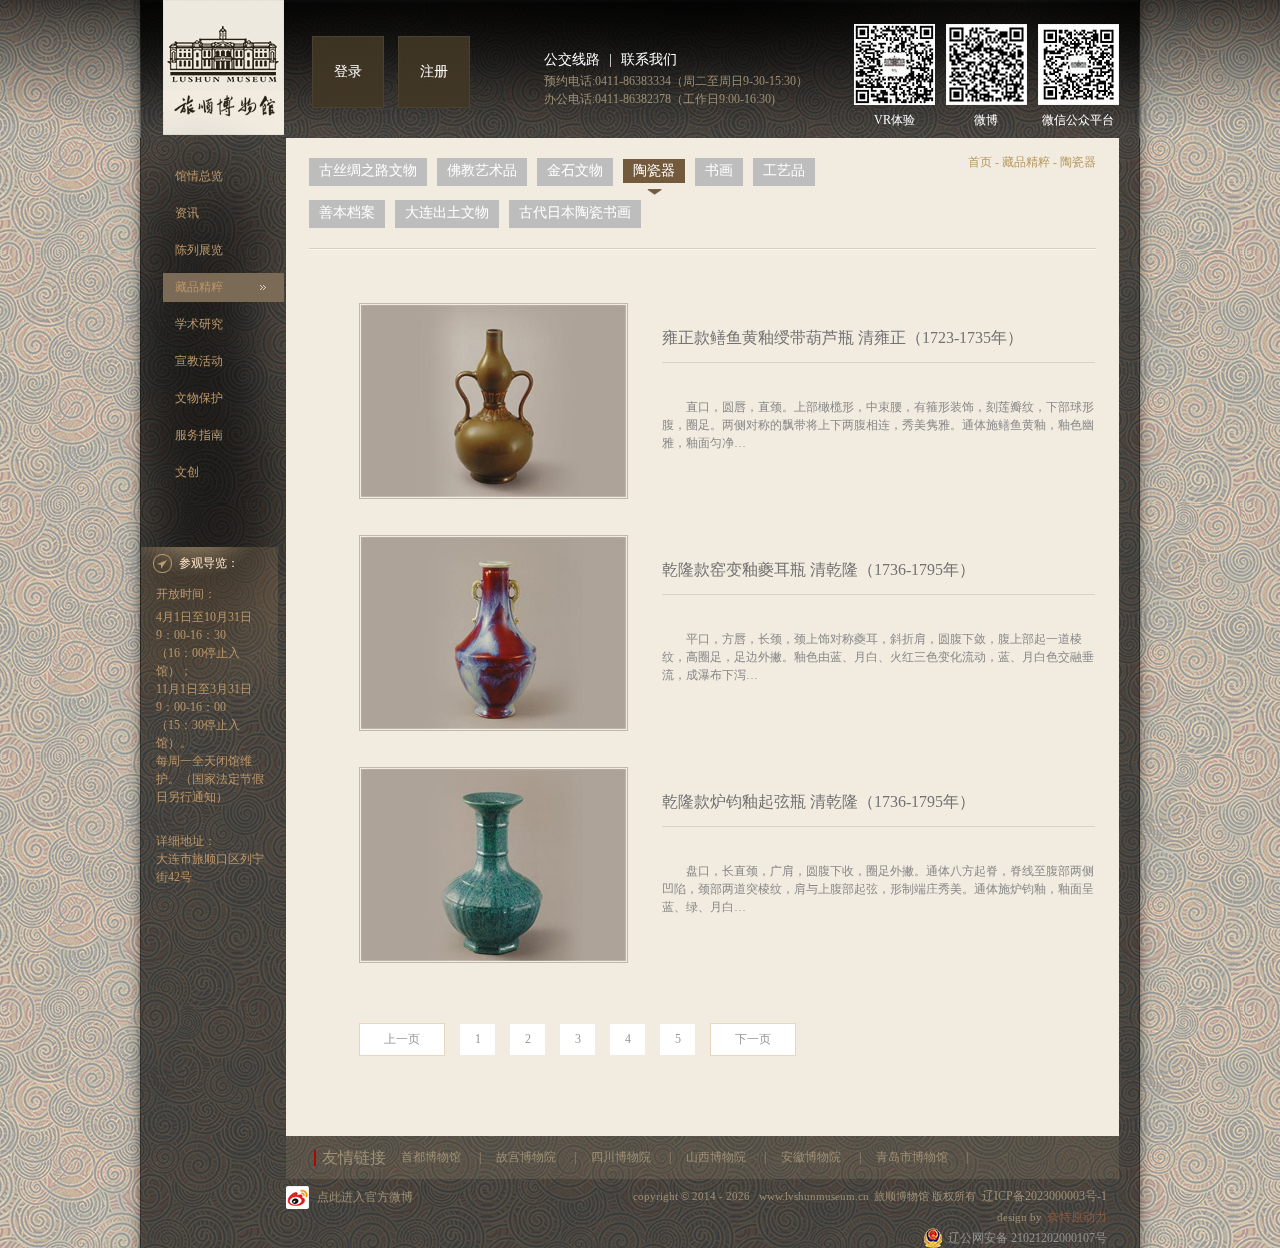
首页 (980, 162)
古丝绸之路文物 (368, 170)
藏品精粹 (199, 287)
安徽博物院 (812, 1157)
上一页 (402, 1039)
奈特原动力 (1077, 1217)
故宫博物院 (527, 1157)
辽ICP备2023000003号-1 (1044, 1196)
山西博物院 (717, 1157)
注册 (434, 71)
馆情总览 (199, 176)
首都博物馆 (432, 1157)
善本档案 (347, 212)
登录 (348, 71)
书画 (719, 170)
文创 (187, 472)
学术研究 (199, 324)
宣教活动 (199, 361)
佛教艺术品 (482, 170)
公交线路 (572, 59)
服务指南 (199, 435)
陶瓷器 (654, 170)
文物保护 (199, 398)
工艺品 (784, 170)
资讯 (187, 213)
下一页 (753, 1039)
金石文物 (575, 170)
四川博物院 (622, 1157)
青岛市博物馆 (913, 1157)
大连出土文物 (447, 212)
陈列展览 (199, 250)
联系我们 (649, 59)
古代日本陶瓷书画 (575, 212)
